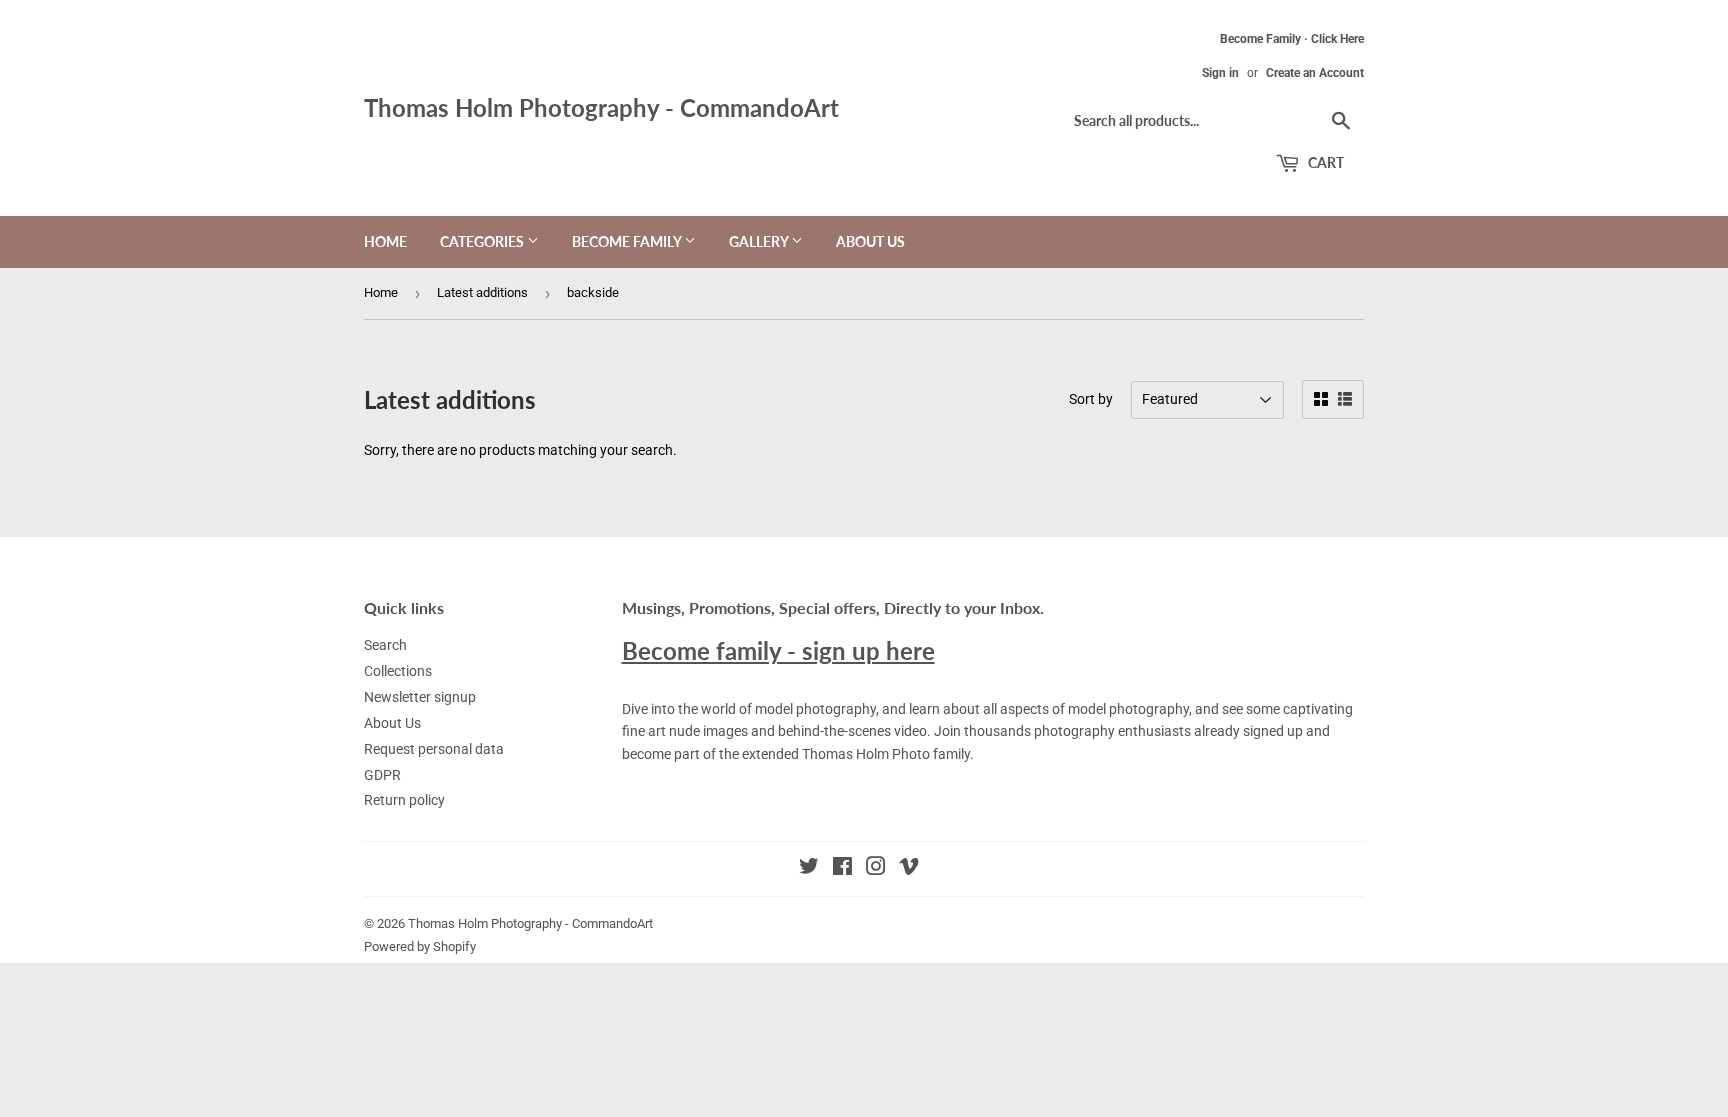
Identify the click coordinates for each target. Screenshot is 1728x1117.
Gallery (760, 241)
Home (385, 241)
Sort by (1091, 399)
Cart (1324, 162)
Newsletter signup (420, 697)
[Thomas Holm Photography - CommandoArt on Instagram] (876, 869)
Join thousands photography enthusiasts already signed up (1118, 731)
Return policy (404, 800)
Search (385, 645)
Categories (483, 241)
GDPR (382, 775)
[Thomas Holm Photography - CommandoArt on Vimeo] (909, 869)
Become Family (628, 241)
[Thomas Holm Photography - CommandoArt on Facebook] (842, 869)
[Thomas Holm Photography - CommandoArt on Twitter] (809, 869)
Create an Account (1315, 73)
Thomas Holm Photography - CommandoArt (601, 107)
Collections (398, 671)
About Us (870, 241)
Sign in (1220, 73)
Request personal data (434, 749)
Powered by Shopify (420, 946)
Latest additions (482, 292)
